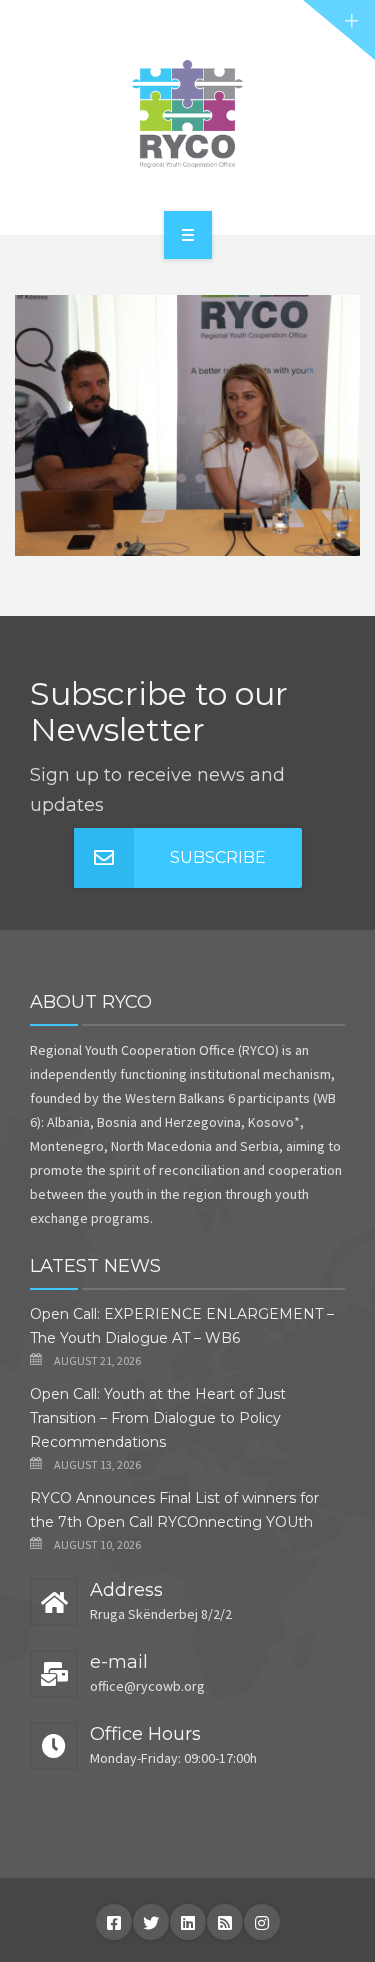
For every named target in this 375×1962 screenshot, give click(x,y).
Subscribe (218, 857)
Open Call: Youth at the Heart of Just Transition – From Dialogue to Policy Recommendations (158, 1418)
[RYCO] (187, 114)
